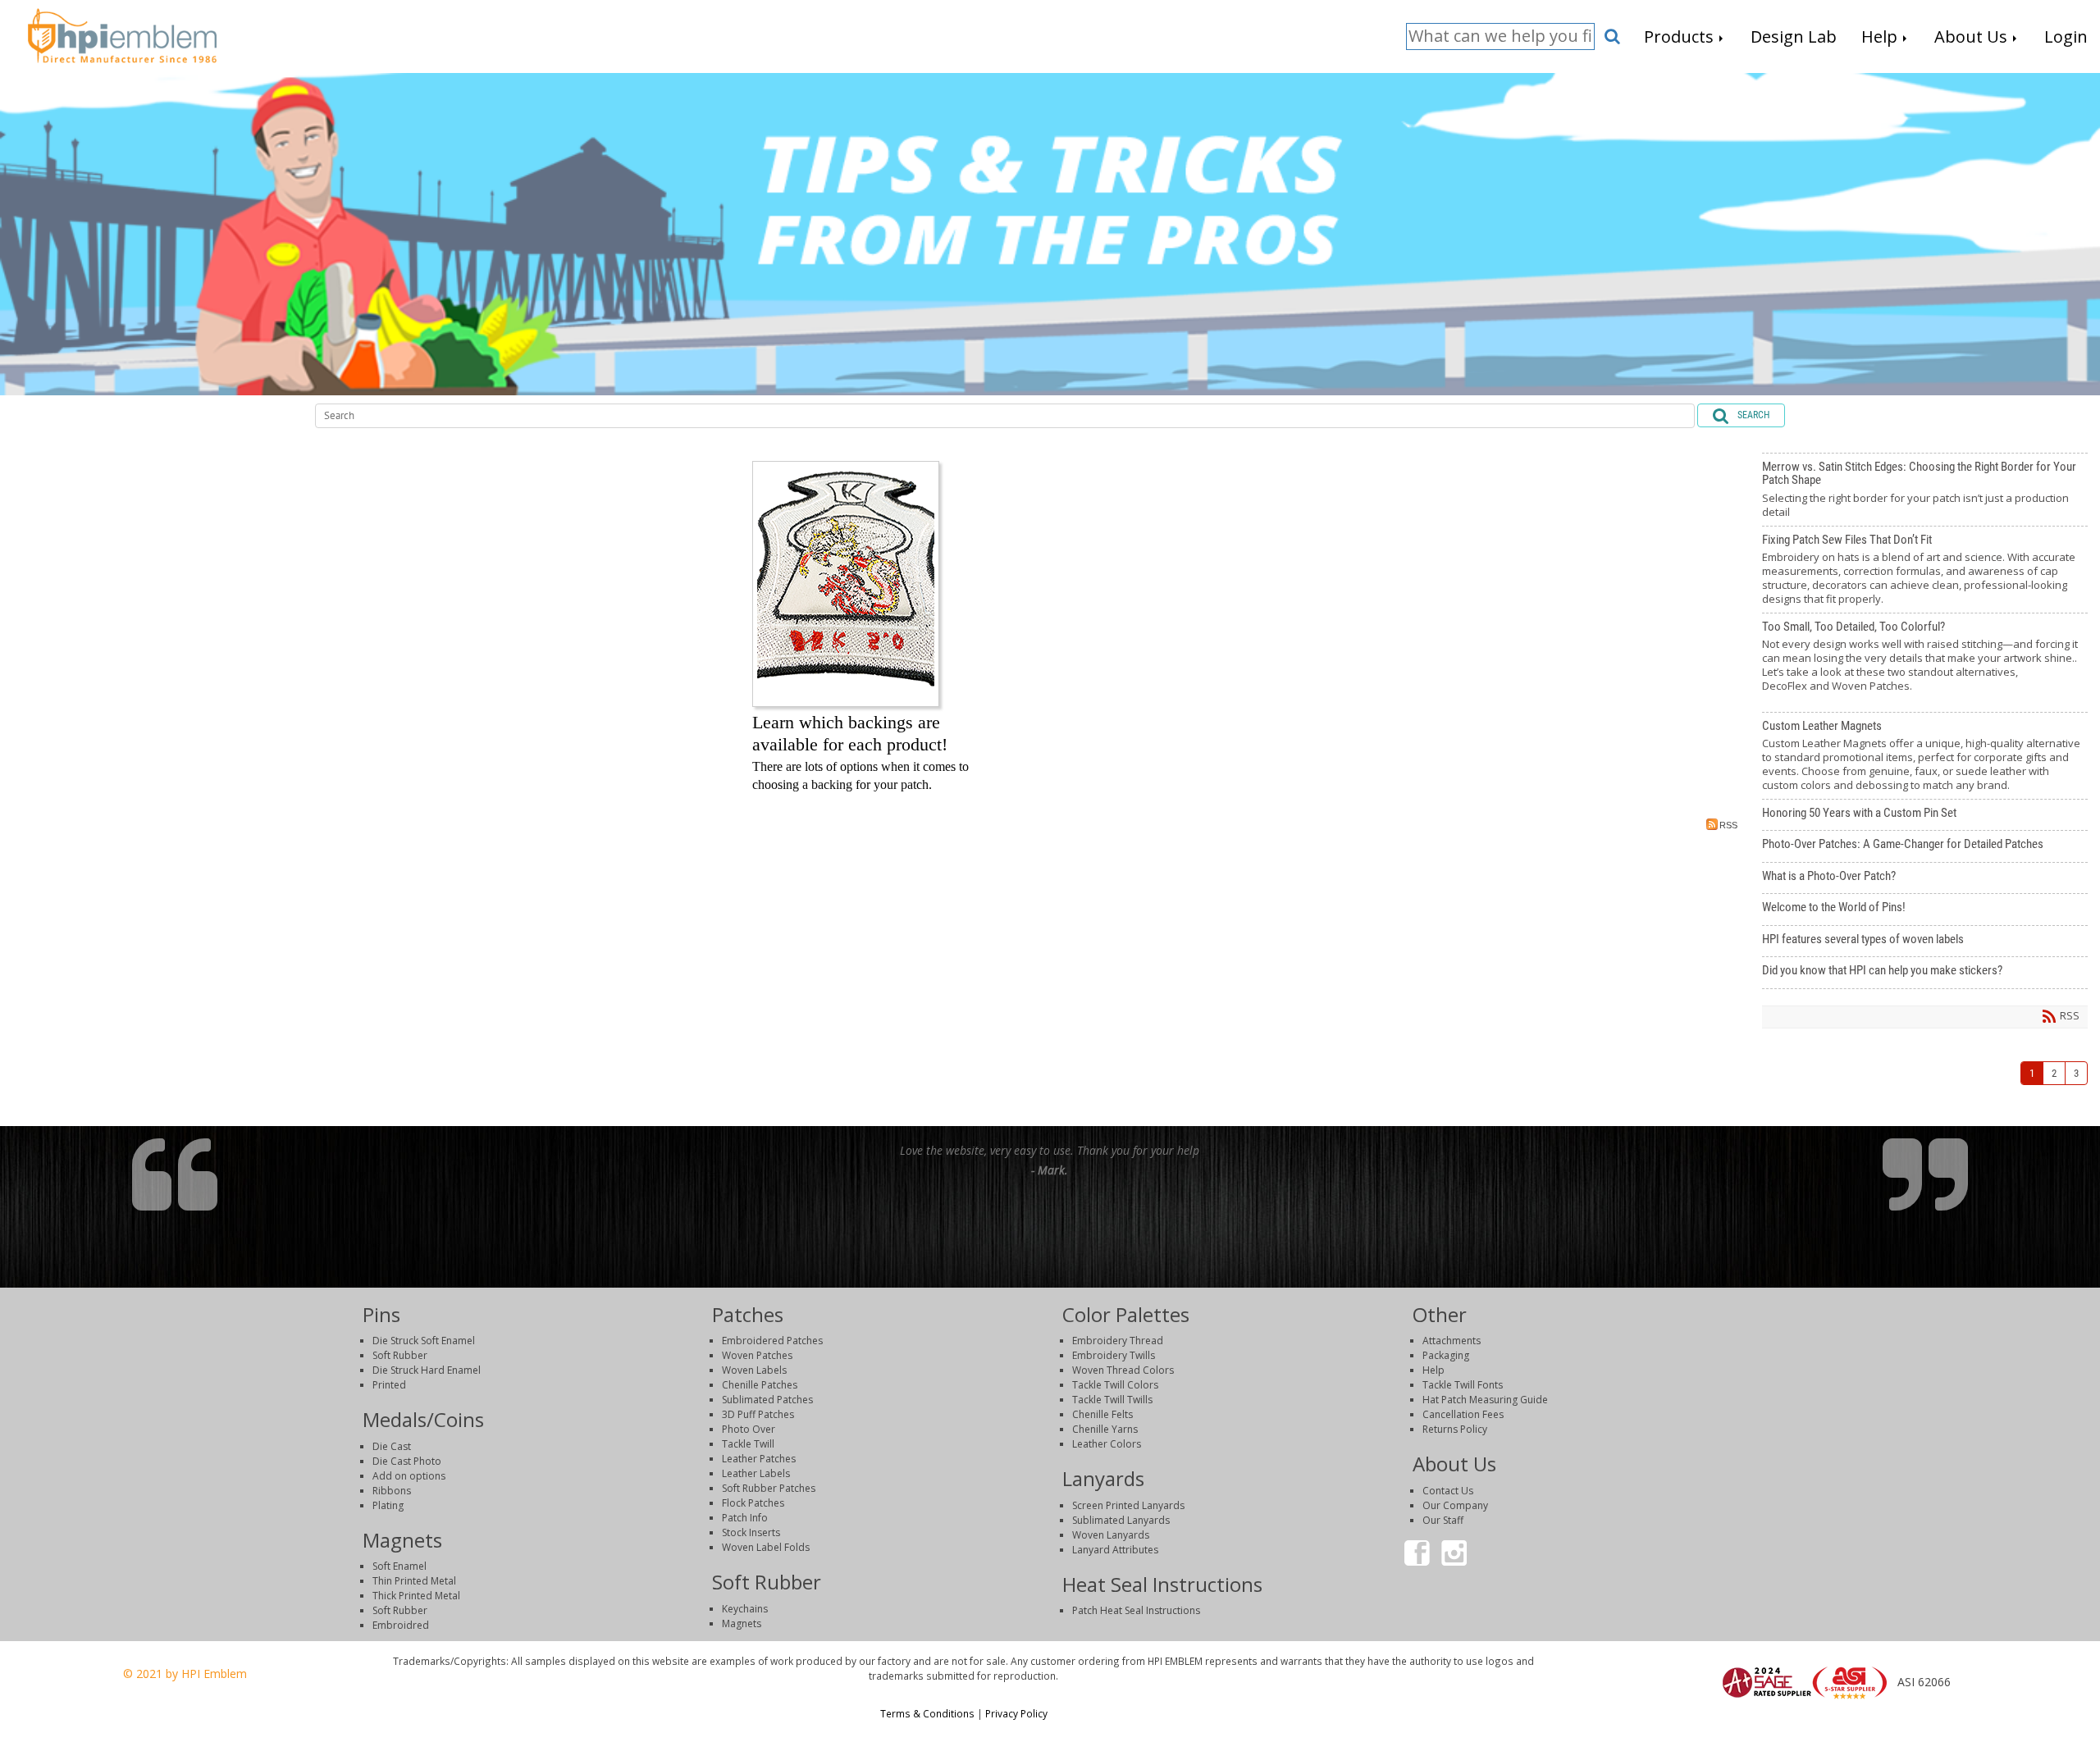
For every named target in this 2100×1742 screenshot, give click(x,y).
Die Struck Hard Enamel (427, 1370)
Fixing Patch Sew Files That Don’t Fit (1925, 570)
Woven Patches (757, 1355)
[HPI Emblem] (122, 34)
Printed (389, 1385)
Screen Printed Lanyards (1128, 1505)
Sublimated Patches (767, 1400)
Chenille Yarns (1105, 1429)
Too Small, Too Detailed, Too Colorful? (1925, 663)
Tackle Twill (748, 1444)
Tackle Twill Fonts (1463, 1385)
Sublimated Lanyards (1121, 1520)
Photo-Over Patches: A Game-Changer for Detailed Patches (1925, 846)
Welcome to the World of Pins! (1925, 910)
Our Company (1455, 1505)
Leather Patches (759, 1459)
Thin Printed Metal (414, 1581)
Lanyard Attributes (1115, 1550)
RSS (1728, 825)
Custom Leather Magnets (1925, 756)
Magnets (742, 1623)
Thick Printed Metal (416, 1596)
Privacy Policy (1016, 1713)
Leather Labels (756, 1473)
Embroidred (401, 1625)
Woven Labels (754, 1370)
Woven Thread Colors (1123, 1370)
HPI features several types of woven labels (1925, 942)
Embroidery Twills (1114, 1355)
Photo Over (749, 1429)
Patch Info (745, 1518)
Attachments (1452, 1341)
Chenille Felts (1102, 1414)
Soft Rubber (400, 1355)
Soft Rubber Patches (769, 1488)
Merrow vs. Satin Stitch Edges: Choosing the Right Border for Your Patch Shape (1925, 490)
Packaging (1446, 1355)
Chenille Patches (760, 1385)
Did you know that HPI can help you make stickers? (1925, 973)
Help (1433, 1370)
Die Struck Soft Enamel (424, 1341)
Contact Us (1448, 1491)
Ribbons (392, 1491)
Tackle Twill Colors (1115, 1385)
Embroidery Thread (1118, 1341)
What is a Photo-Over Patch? (1925, 878)
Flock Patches (753, 1503)
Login (1828, 1721)
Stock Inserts (751, 1532)
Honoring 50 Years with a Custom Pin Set (1925, 815)
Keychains (745, 1609)
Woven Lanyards (1111, 1535)
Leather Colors (1107, 1444)
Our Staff (1443, 1520)
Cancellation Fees (1463, 1414)
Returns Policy (1455, 1429)
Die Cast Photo (407, 1461)
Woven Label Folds (766, 1547)
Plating (388, 1505)
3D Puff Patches (758, 1414)
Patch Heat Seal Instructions (1136, 1610)
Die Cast (392, 1446)
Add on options (409, 1476)
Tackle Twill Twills (1112, 1400)
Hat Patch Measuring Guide (1485, 1400)
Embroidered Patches (772, 1341)
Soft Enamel (399, 1566)
